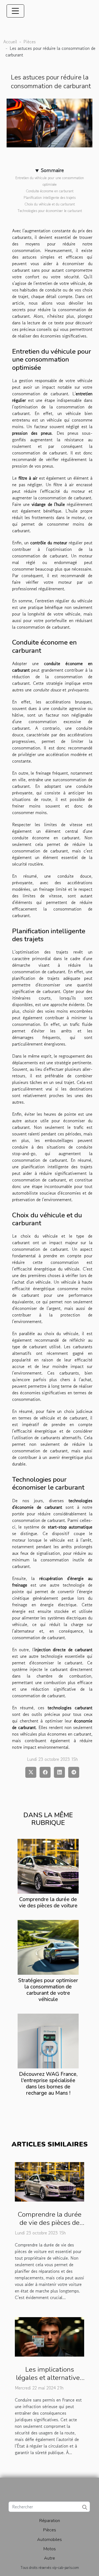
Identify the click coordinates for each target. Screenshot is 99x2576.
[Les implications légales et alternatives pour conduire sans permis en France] (50, 2336)
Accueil (10, 42)
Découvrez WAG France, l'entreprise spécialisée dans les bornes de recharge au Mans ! (48, 2084)
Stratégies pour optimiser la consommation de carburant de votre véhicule (48, 1990)
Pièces (30, 42)
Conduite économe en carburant (50, 191)
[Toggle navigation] (15, 11)
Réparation (50, 2521)
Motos (50, 2549)
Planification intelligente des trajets (50, 198)
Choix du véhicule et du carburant (50, 204)
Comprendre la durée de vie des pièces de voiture (48, 1903)
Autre (50, 2558)
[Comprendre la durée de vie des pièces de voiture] (48, 1866)
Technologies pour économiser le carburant (50, 211)
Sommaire (52, 170)
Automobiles (50, 2540)
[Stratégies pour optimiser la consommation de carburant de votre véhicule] (48, 1947)
